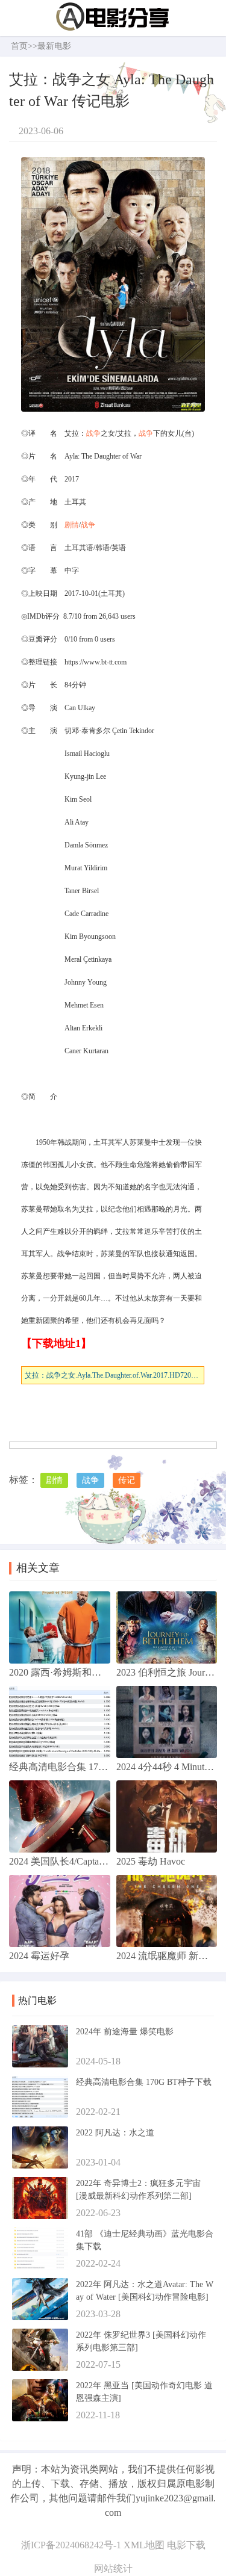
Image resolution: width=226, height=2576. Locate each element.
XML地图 (144, 2545)
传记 (127, 1480)
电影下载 (186, 2545)
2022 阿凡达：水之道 (115, 2133)
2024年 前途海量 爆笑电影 (125, 2032)
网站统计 (113, 2568)
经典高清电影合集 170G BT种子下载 (144, 2082)
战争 (93, 433)
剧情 (72, 525)
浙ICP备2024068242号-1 (71, 2545)
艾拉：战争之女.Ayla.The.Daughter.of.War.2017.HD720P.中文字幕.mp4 (115, 1375)
